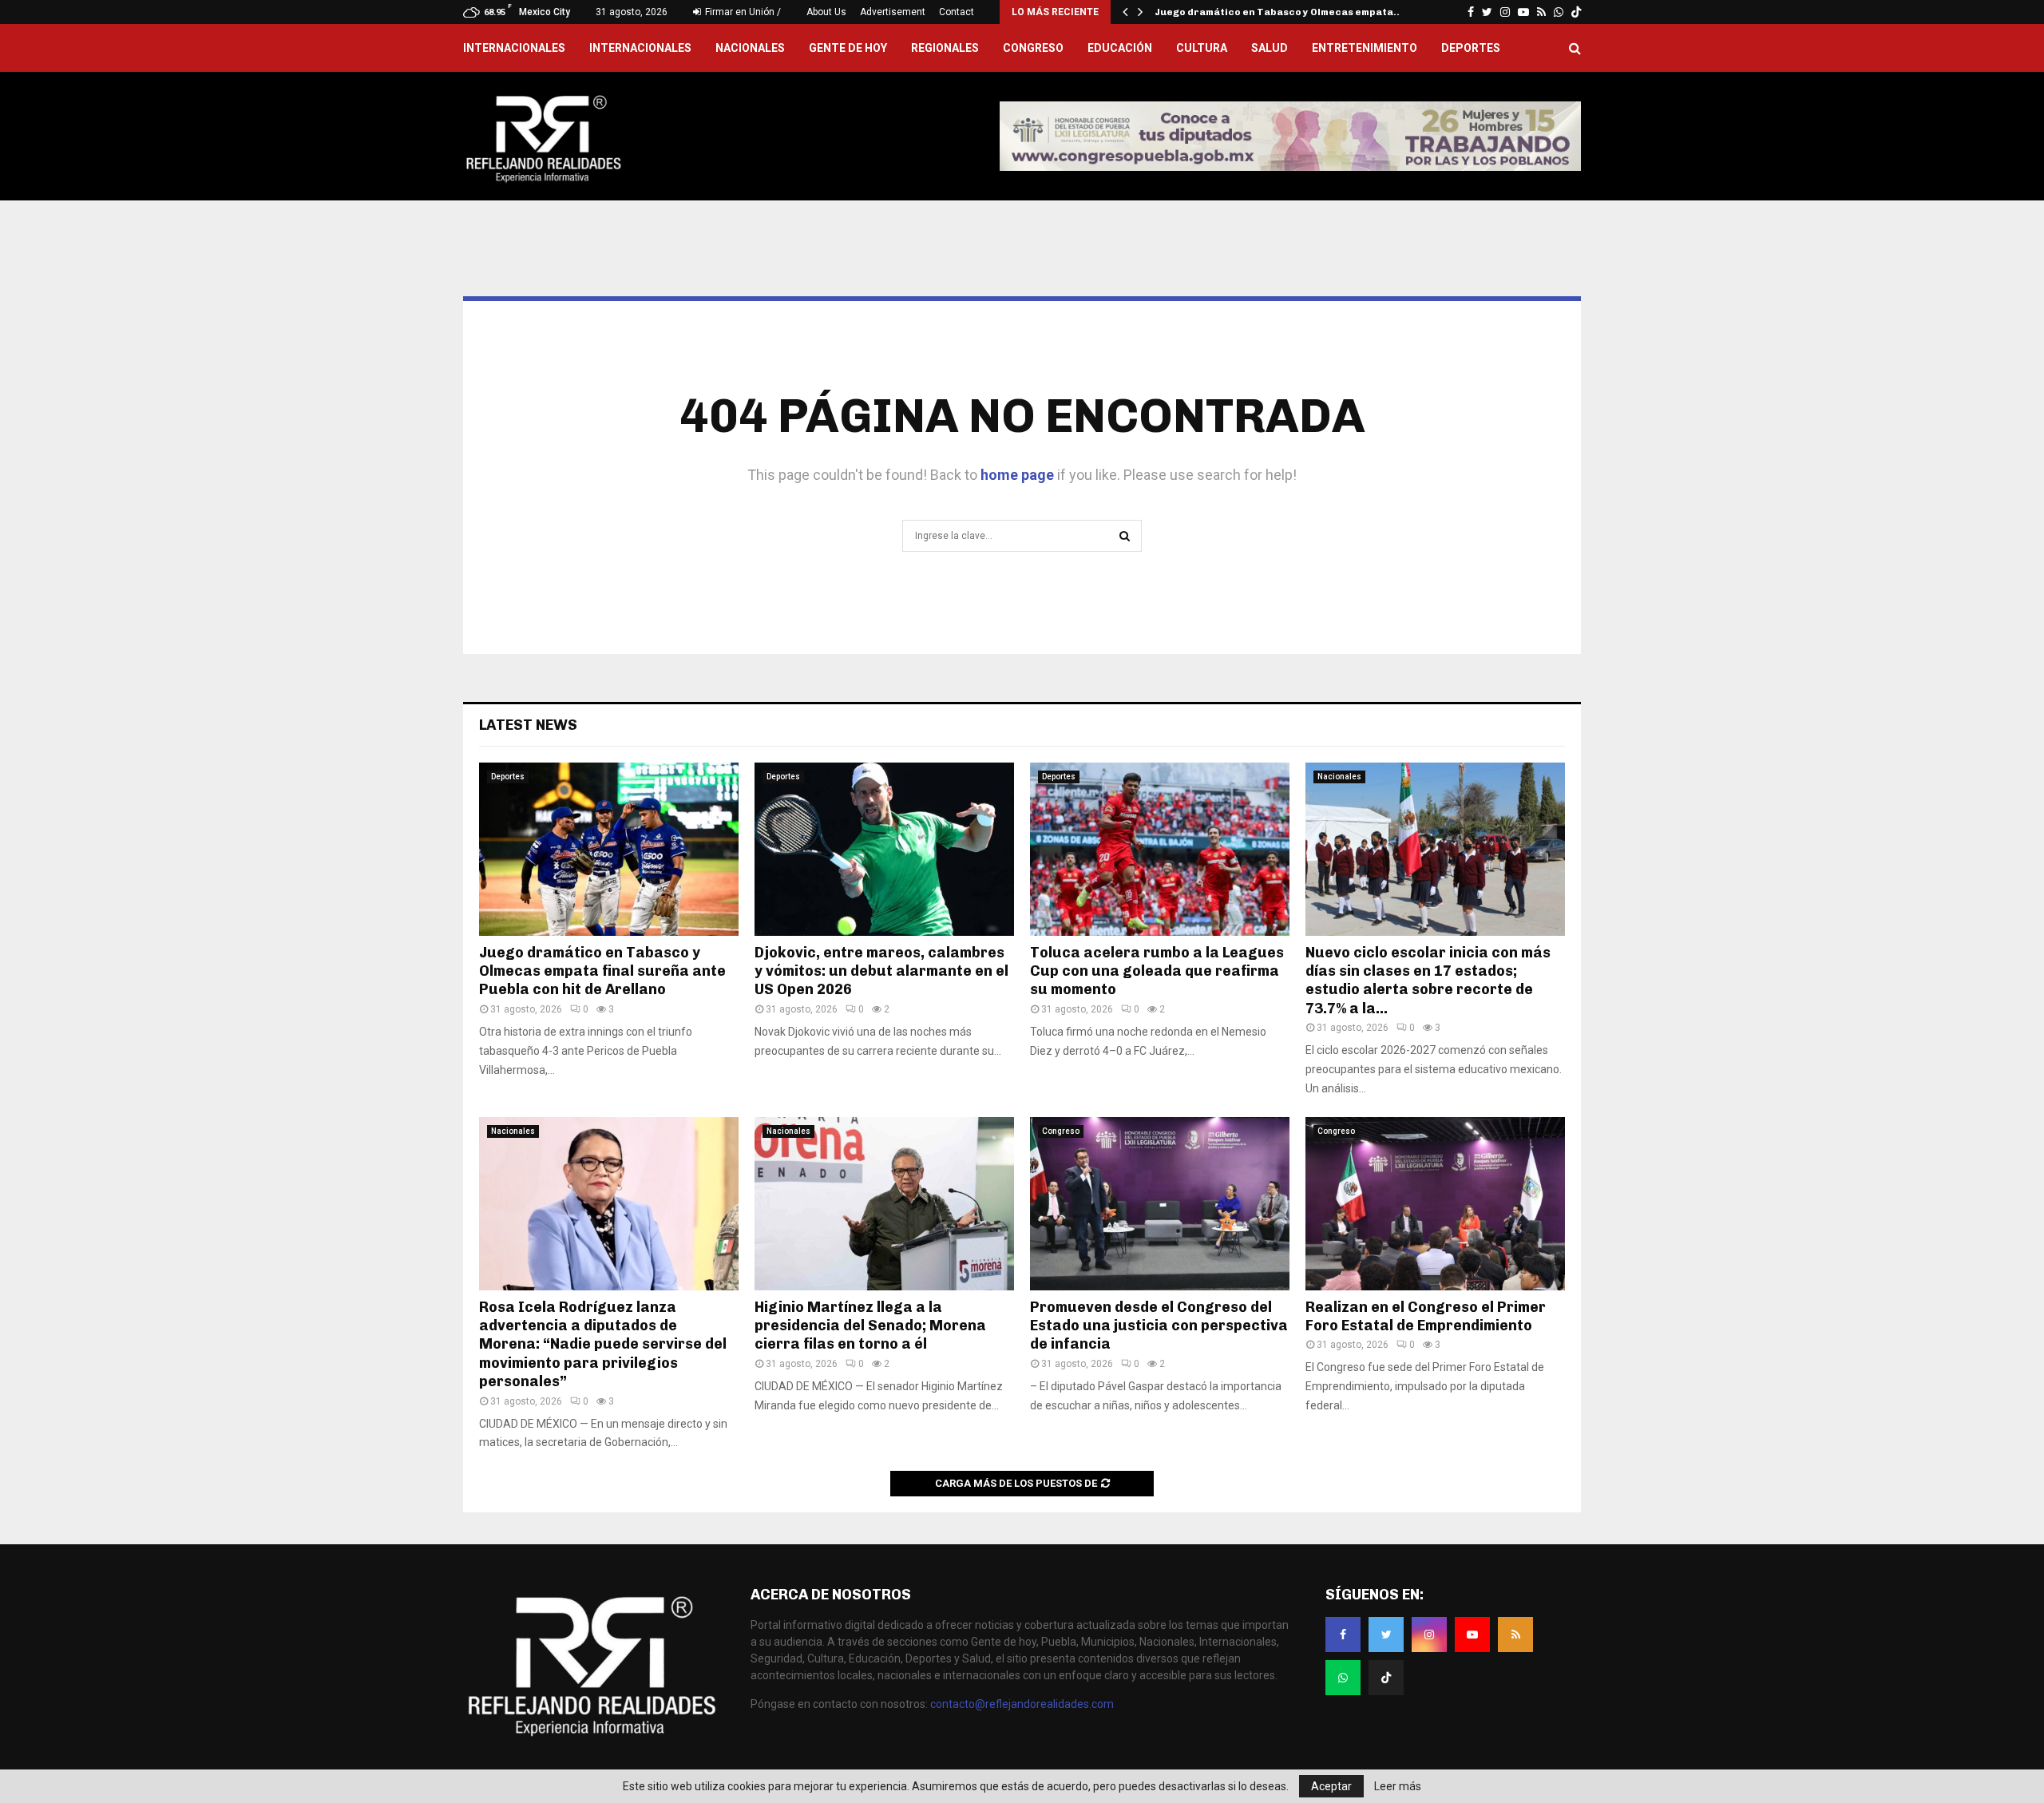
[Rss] (1515, 1635)
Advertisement (893, 12)
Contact (957, 12)
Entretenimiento (1365, 48)
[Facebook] (1343, 1635)
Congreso (1033, 48)
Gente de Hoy (848, 48)
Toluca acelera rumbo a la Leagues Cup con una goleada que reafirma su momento (1157, 971)
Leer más (1398, 1786)
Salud (1270, 48)
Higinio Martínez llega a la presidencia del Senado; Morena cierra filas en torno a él (870, 1326)
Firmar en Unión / (742, 12)
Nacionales (750, 48)
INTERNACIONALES (514, 48)
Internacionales (640, 48)
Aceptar (1331, 1786)
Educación (1120, 48)
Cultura (1202, 48)
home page (1017, 475)
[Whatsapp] (1343, 1678)
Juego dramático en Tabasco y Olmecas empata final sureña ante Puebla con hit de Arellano (602, 971)
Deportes (1471, 48)
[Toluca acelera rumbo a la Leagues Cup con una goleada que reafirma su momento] (1160, 849)
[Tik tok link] (1576, 12)
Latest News (528, 725)
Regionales (945, 48)
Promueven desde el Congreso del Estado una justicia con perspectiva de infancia (1159, 1326)
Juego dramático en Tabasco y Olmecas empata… (1279, 12)
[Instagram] (1429, 1635)
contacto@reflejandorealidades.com (1022, 1704)
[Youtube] (1472, 1635)
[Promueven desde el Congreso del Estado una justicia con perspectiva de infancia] (1160, 1204)
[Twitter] (1386, 1635)
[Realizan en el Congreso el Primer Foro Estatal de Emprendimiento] (1435, 1204)
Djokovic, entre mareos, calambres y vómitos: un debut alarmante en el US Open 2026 (881, 971)
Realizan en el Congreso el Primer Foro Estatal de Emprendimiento (1426, 1316)
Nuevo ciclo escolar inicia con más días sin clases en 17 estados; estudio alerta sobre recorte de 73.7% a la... (1428, 981)
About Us (826, 12)
